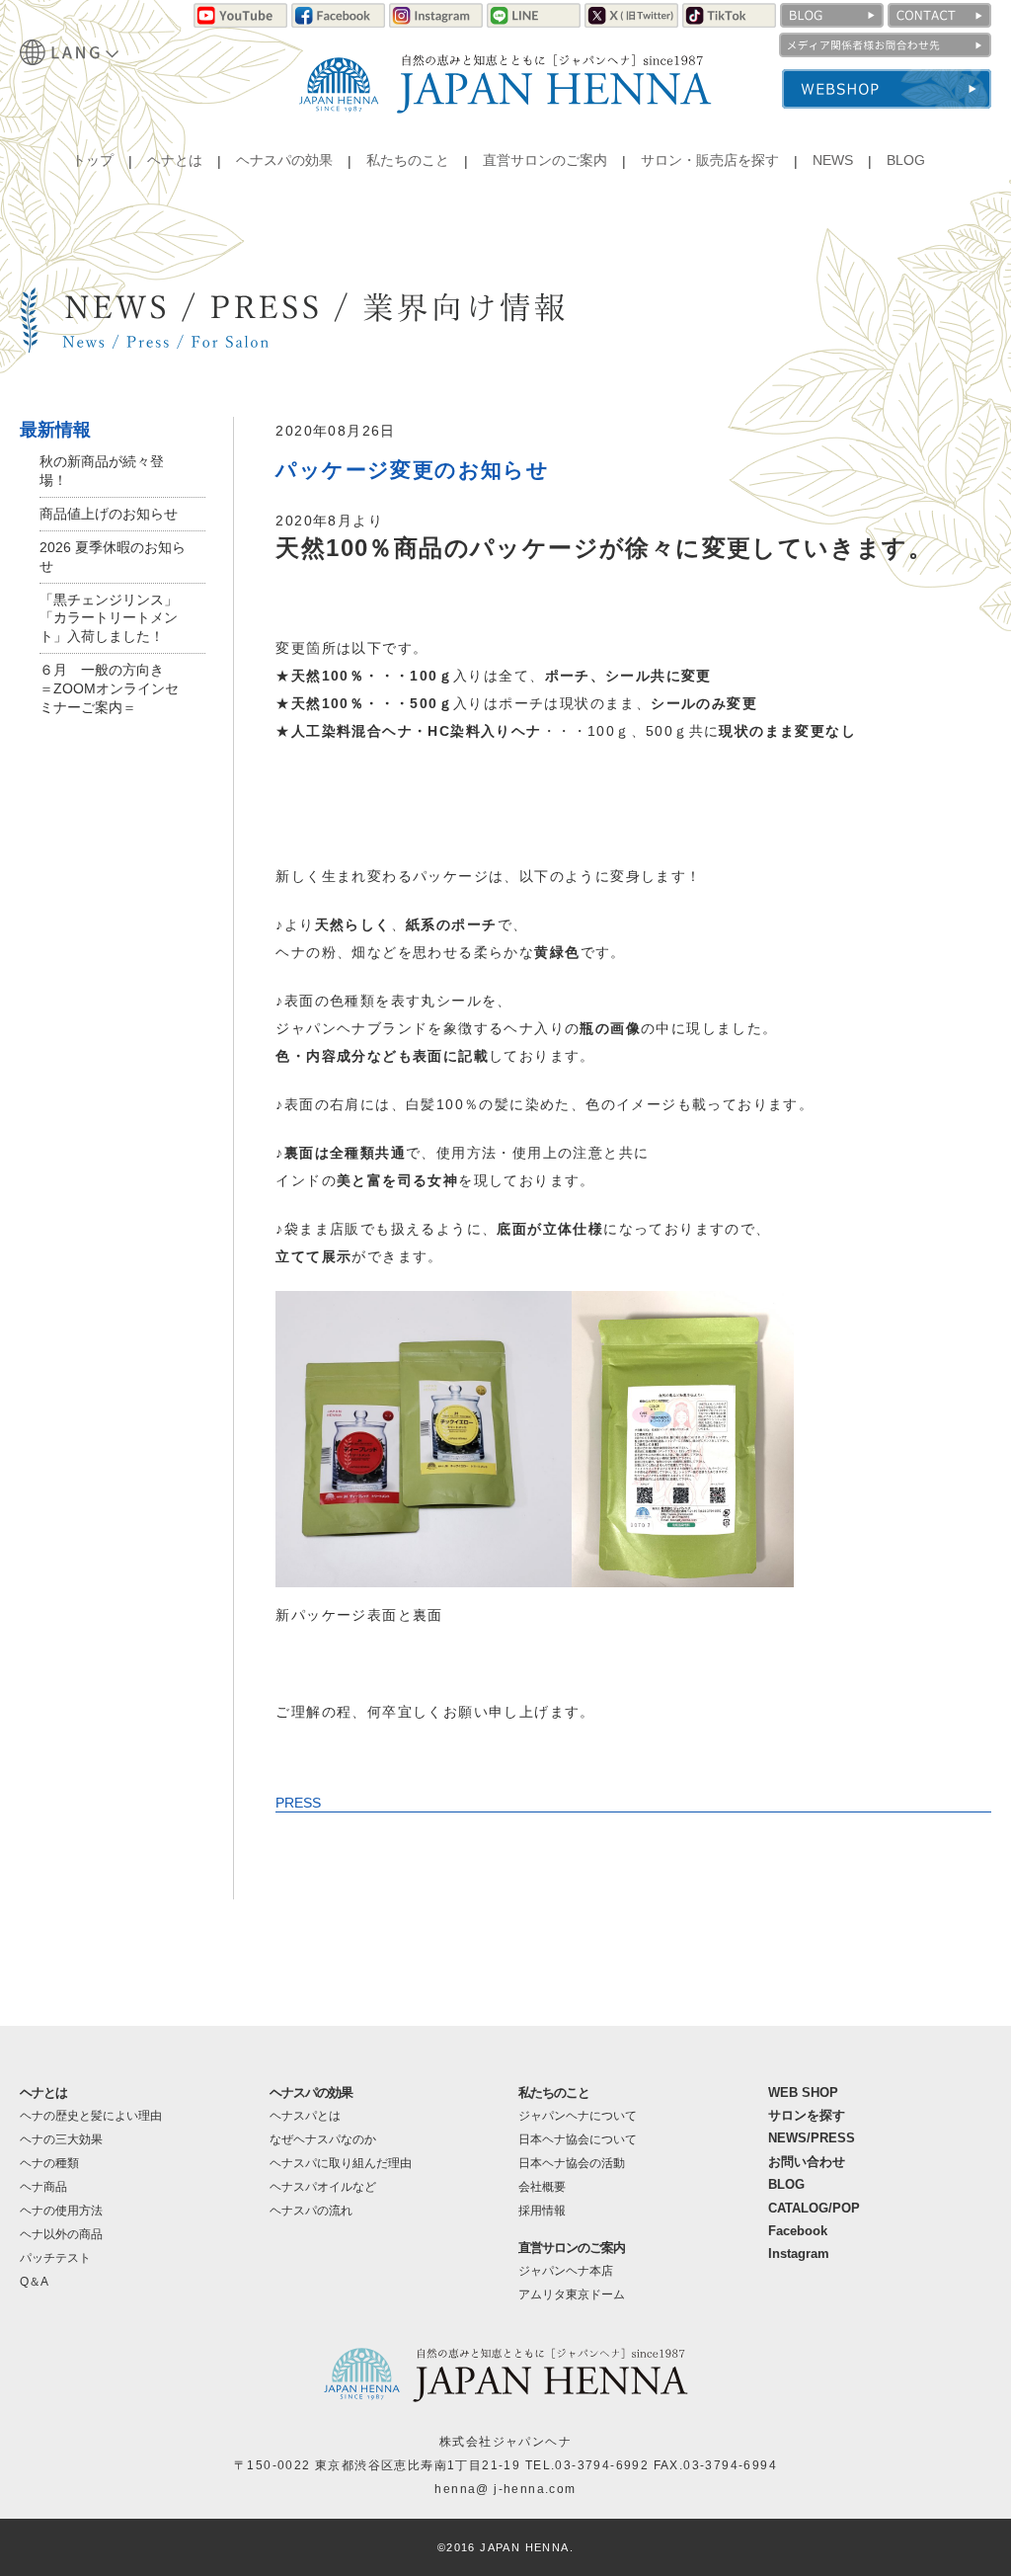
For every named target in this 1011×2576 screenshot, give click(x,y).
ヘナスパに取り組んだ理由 (341, 2163)
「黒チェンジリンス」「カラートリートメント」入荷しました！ (109, 618)
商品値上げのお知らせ (109, 514)
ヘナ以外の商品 (61, 2234)
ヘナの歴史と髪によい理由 (91, 2116)
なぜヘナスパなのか (323, 2139)
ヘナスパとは (305, 2116)
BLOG (906, 161)
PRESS (298, 1803)
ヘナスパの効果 (284, 161)
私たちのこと (408, 161)
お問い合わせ (807, 2162)
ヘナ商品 (43, 2187)
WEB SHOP (803, 2093)
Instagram (799, 2254)
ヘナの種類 (49, 2163)
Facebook (798, 2231)
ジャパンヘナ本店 (566, 2271)
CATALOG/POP (814, 2208)
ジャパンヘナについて (578, 2116)
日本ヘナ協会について (578, 2139)
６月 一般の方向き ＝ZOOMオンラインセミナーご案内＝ (109, 688)
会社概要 (542, 2187)
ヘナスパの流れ (311, 2211)
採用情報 (542, 2211)
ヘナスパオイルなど (323, 2187)
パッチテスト (55, 2258)
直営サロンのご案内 (545, 161)
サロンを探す (807, 2115)
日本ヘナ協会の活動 (572, 2163)
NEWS (833, 161)
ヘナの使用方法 (61, 2211)
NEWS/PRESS (812, 2138)
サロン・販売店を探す (710, 161)
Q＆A (34, 2282)
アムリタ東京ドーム (572, 2294)
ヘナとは (175, 161)
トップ (93, 161)
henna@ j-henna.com (505, 2489)
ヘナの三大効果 (61, 2139)
